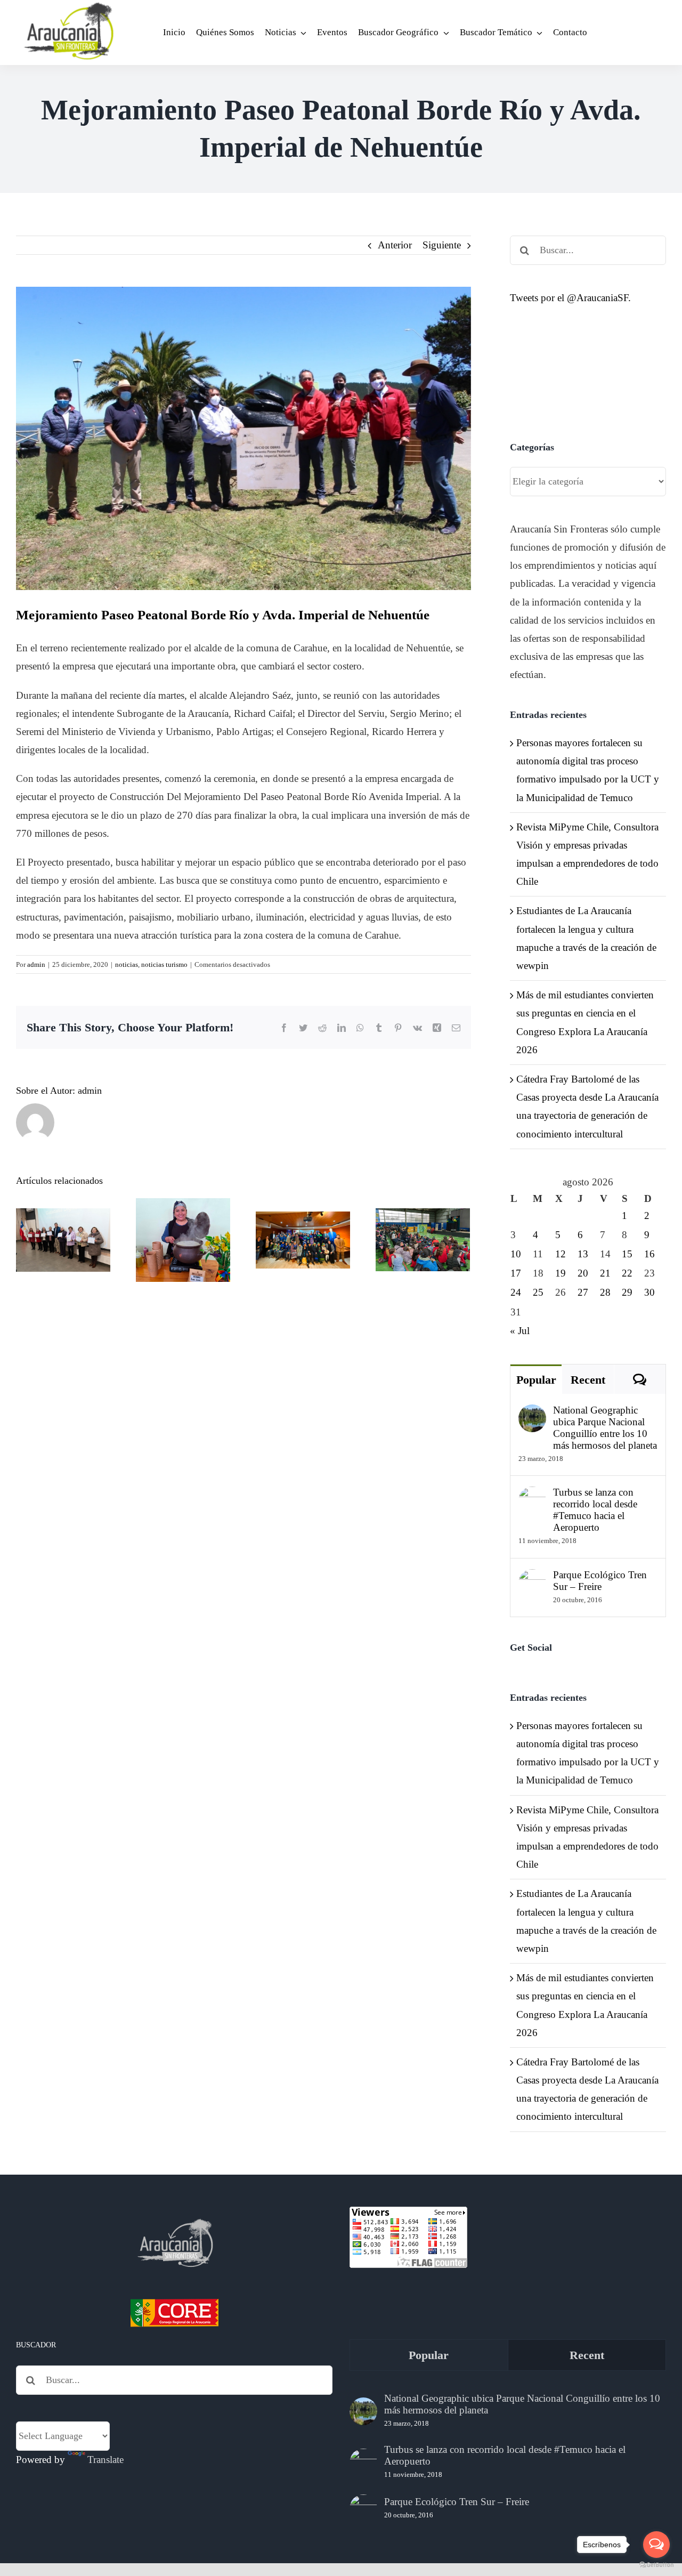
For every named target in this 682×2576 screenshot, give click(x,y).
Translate (105, 2460)
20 (583, 1273)
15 (627, 1254)
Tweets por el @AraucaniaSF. (570, 298)
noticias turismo (164, 964)
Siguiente (442, 245)
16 (649, 1254)
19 (561, 1273)
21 (605, 1273)
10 (516, 1254)
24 (516, 1292)
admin (36, 964)
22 (627, 1273)
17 (516, 1273)
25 (538, 1292)
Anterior (395, 245)
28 (605, 1292)
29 (627, 1292)
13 (583, 1254)
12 (561, 1254)
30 (649, 1292)
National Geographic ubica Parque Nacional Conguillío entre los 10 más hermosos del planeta (605, 1428)
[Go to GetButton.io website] (656, 2565)
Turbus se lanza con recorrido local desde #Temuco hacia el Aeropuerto (595, 1510)
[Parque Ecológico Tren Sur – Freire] (532, 1578)
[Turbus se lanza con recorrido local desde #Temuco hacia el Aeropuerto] (532, 1495)
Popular (536, 1380)
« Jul (520, 1331)
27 (583, 1292)
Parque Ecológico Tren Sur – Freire (600, 1581)
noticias (127, 964)
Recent (588, 1380)
